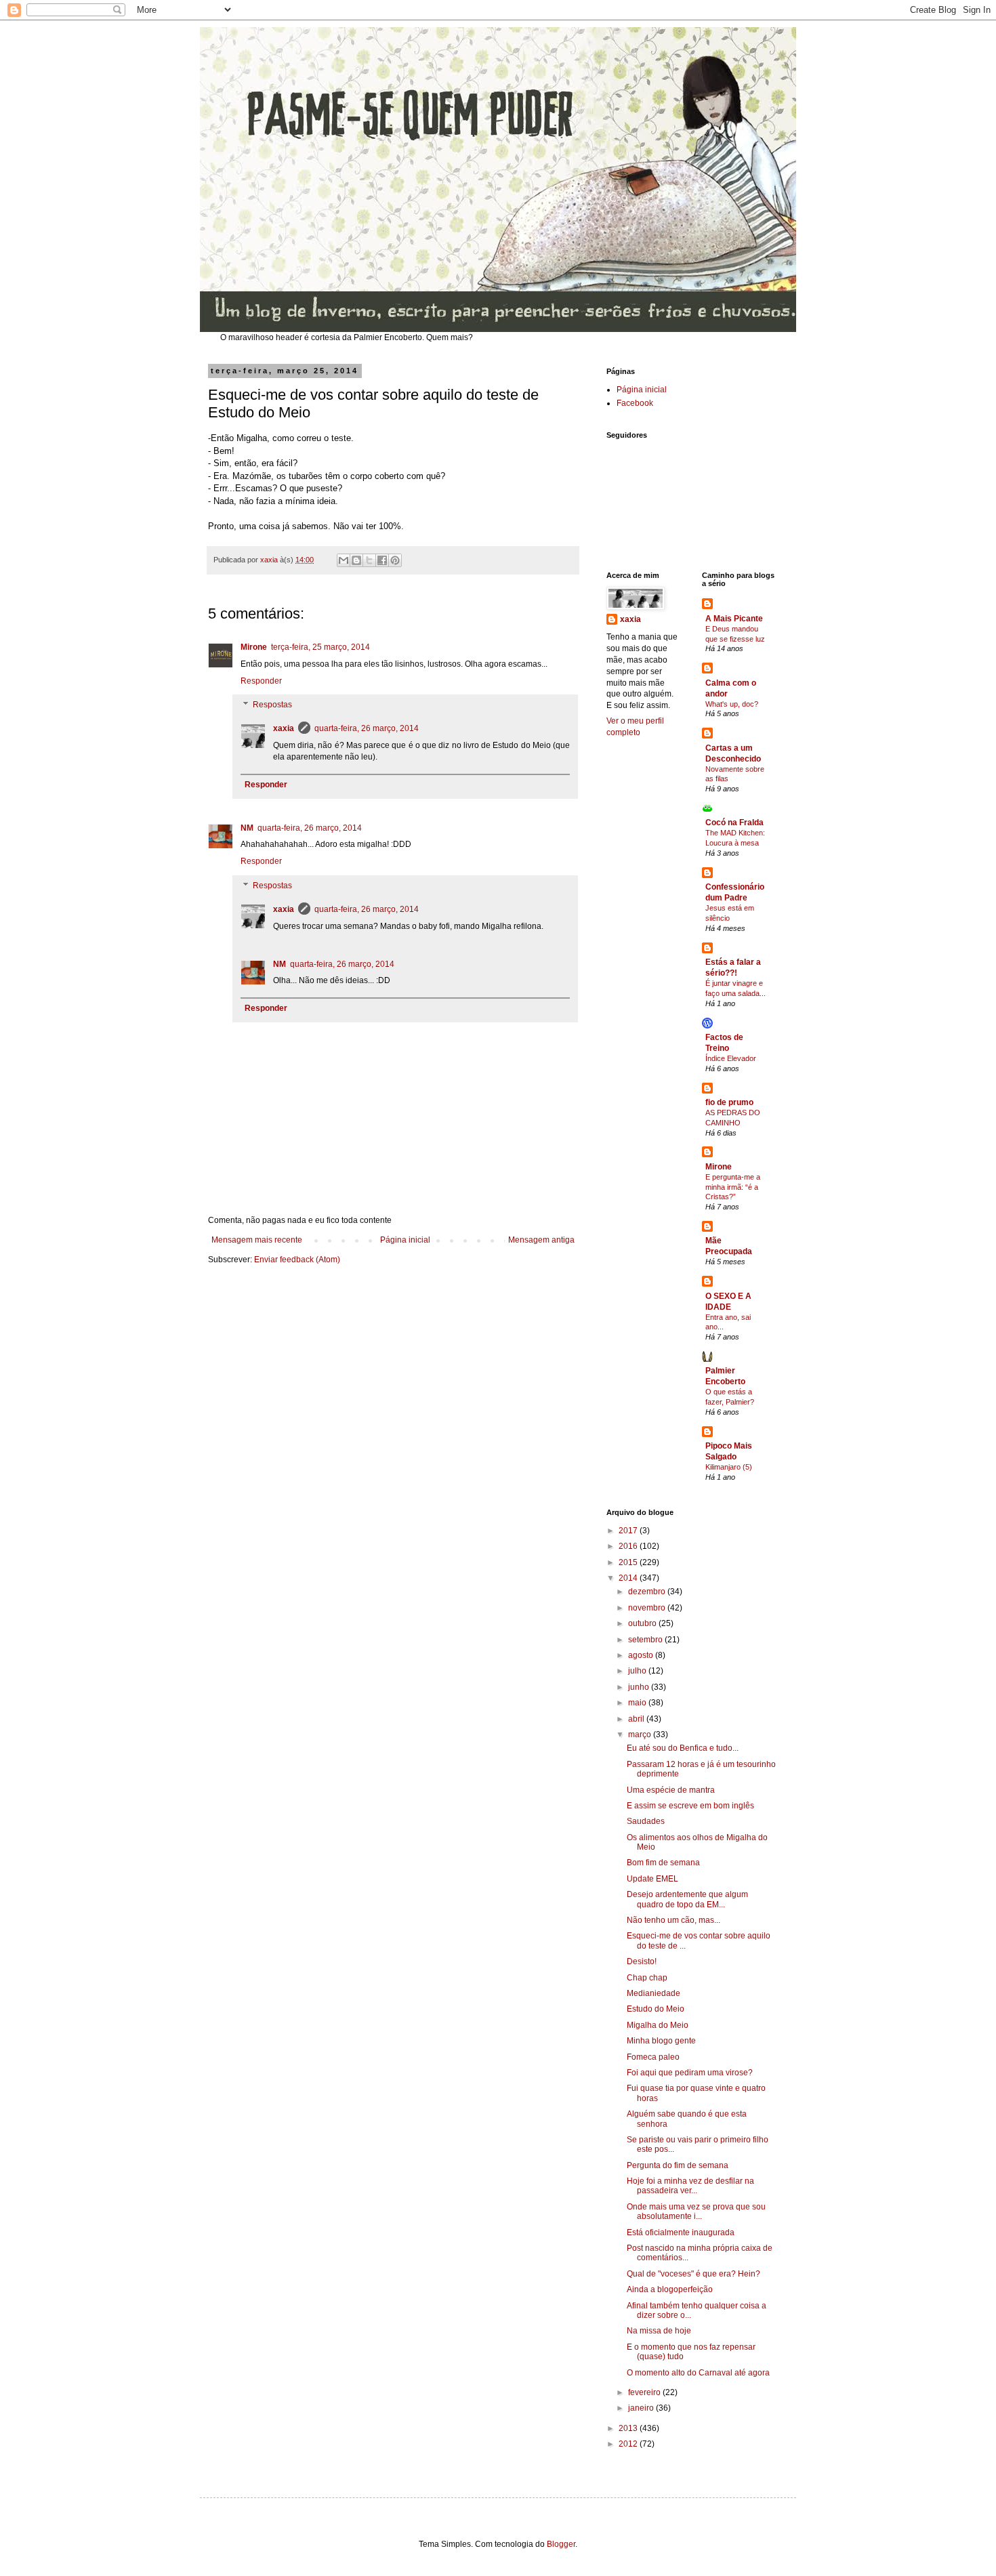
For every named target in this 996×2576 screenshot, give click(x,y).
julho (638, 1671)
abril (637, 1719)
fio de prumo (729, 1102)
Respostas (272, 705)
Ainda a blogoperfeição (670, 2289)
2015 (629, 1562)
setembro (646, 1640)
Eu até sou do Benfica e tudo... (683, 1748)
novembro (648, 1608)
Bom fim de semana (663, 1863)
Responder (261, 681)
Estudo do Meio (656, 2009)
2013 (629, 2428)
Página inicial (405, 1240)
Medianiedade (653, 1993)
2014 (629, 1578)
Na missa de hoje (659, 2331)
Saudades (646, 1821)
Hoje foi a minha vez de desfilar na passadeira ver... (690, 2186)
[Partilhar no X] (369, 560)
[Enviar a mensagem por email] (344, 560)
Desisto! (642, 1961)
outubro (643, 1623)
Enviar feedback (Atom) (297, 1260)
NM (247, 828)
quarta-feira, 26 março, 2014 (367, 728)
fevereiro (645, 2392)
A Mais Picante (734, 619)
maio (638, 1703)
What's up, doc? (732, 704)
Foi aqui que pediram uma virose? (690, 2073)
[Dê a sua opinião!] (356, 560)
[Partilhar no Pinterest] (395, 560)
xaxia (284, 728)
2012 (629, 2444)
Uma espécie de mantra (671, 1790)
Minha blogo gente (661, 2041)
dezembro (648, 1592)
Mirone (254, 647)
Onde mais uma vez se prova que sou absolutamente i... (696, 2211)
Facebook (635, 403)
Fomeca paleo (653, 2057)
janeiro (642, 2408)
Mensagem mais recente (257, 1240)
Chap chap (647, 1978)
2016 (629, 1546)
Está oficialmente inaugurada (681, 2232)
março (641, 1734)
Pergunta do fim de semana (678, 2165)
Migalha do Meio (658, 2025)
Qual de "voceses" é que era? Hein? (693, 2274)
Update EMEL (652, 1879)
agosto (642, 1655)
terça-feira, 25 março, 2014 (320, 647)
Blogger (561, 2544)
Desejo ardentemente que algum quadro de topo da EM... (687, 1899)
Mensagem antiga (541, 1240)
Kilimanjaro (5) (729, 1467)
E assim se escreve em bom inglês (690, 1806)
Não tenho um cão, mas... (673, 1920)
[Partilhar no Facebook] (382, 560)
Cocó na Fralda (734, 823)
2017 (629, 1531)
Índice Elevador (731, 1058)
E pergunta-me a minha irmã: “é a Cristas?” (733, 1187)
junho (640, 1687)
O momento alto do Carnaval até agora (698, 2373)
